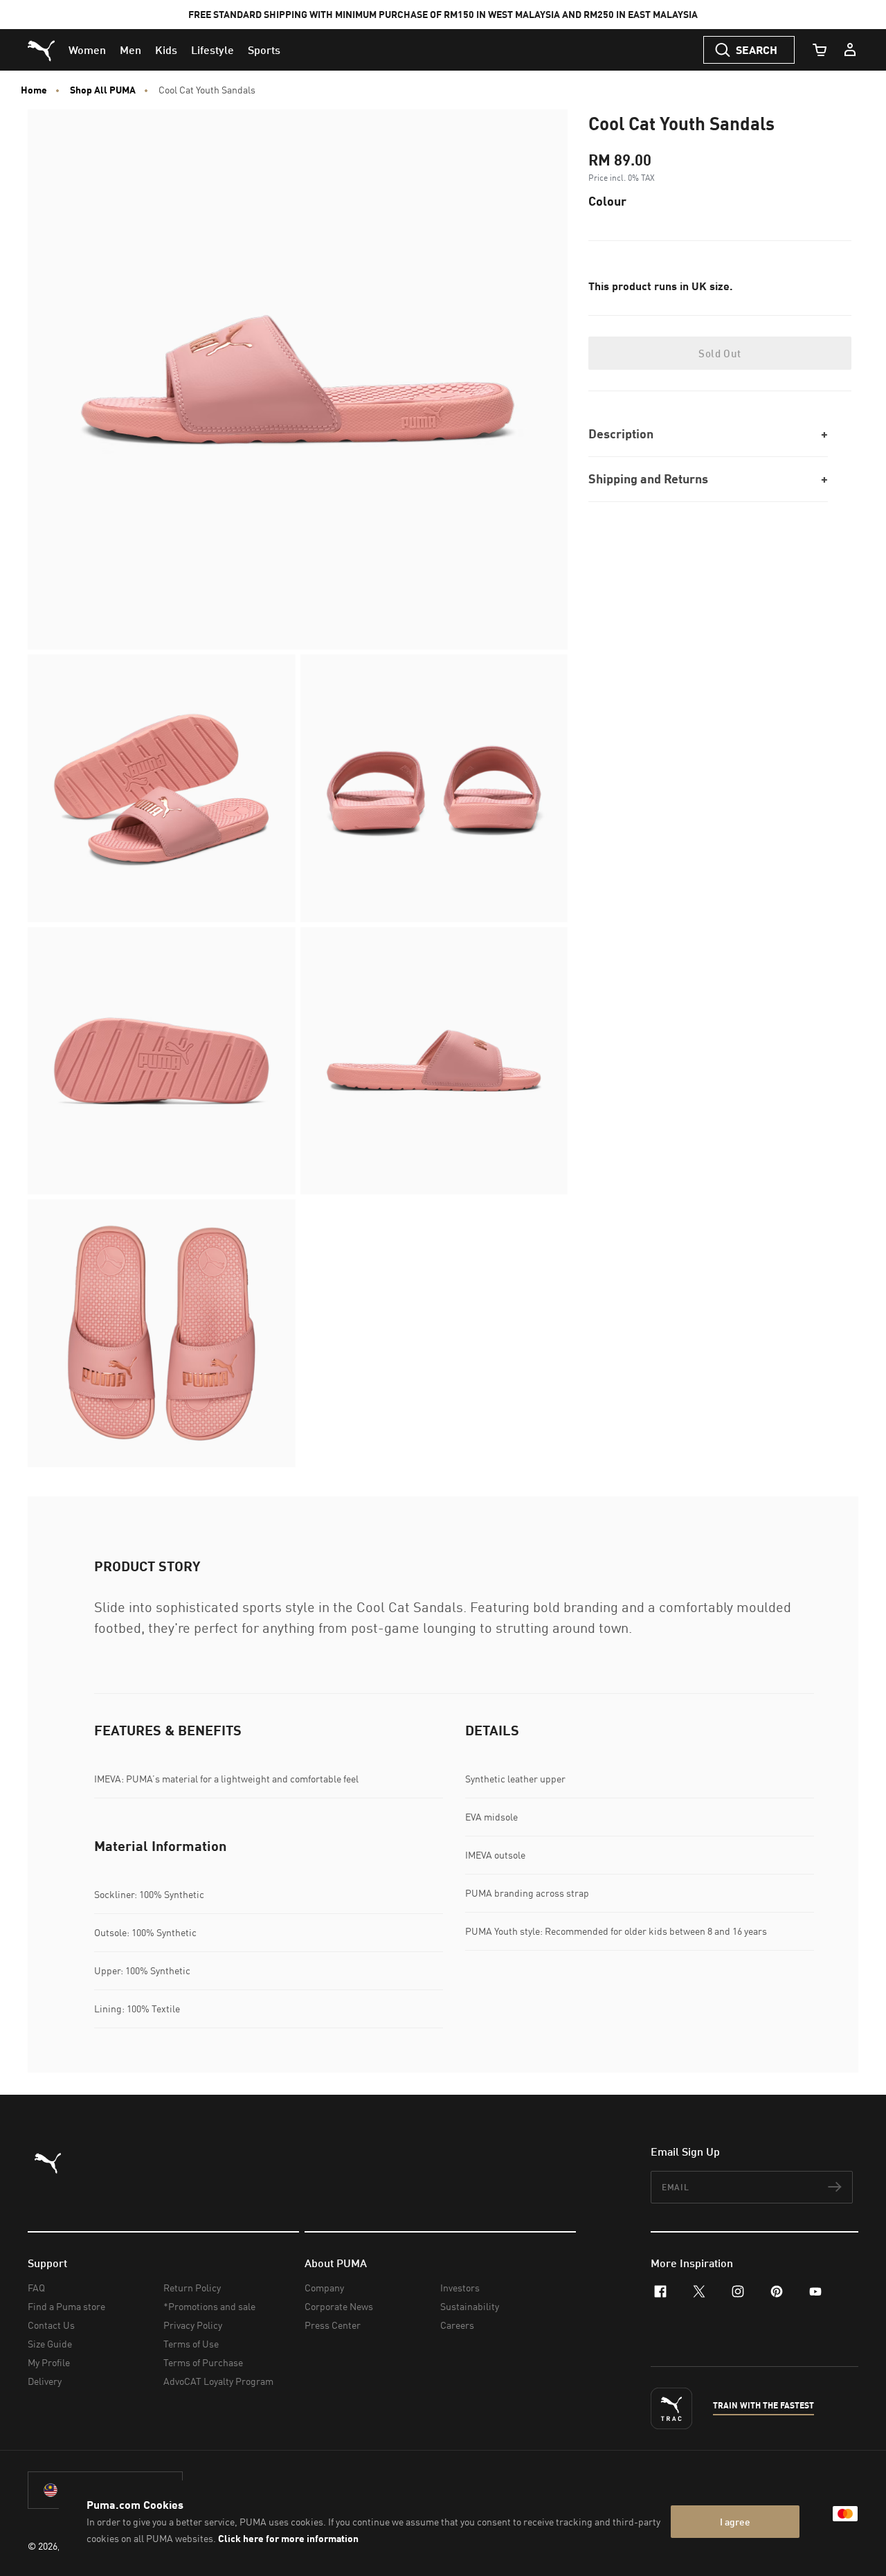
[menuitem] (87, 50)
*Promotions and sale (209, 2306)
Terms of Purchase (203, 2362)
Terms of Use (191, 2344)
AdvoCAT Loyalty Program (218, 2381)
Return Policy (192, 2288)
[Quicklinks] (850, 50)
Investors (460, 2288)
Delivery (45, 2381)
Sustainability (470, 2306)
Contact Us (51, 2325)
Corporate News (339, 2306)
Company (324, 2288)
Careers (457, 2325)
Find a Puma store (66, 2306)
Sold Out (720, 353)
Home (34, 90)
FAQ (36, 2288)
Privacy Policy (193, 2325)
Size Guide (50, 2344)
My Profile (49, 2362)
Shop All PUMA (103, 90)
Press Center (333, 2325)
